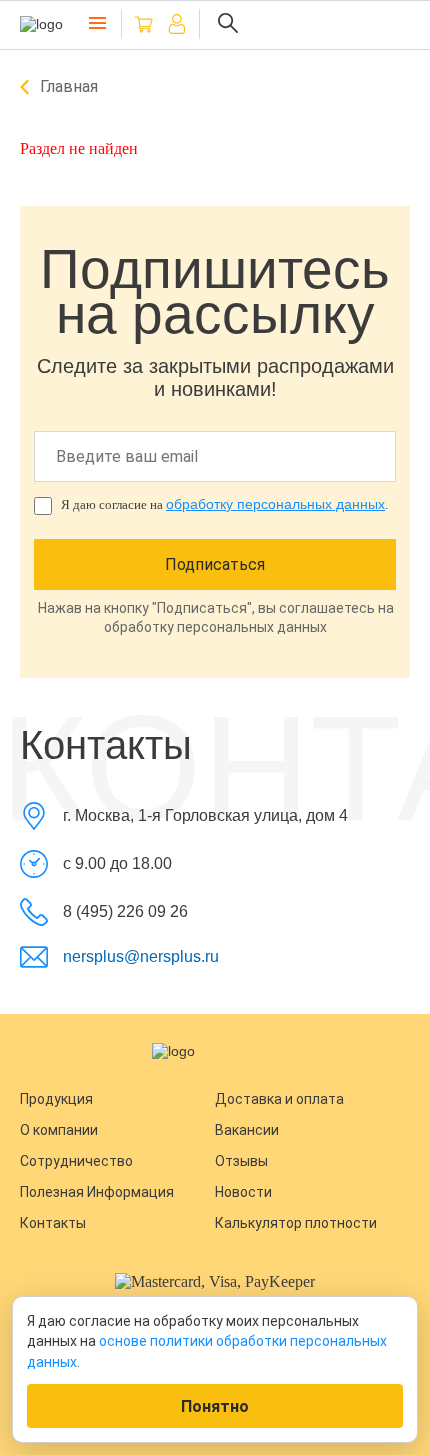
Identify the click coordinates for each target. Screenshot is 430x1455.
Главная (69, 86)
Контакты (53, 1223)
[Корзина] (143, 24)
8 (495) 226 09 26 (125, 911)
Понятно (215, 1406)
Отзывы (241, 1161)
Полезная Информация (97, 1192)
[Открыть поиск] (228, 24)
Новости (243, 1192)
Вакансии (247, 1130)
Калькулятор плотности (296, 1223)
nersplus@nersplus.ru (141, 956)
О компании (59, 1130)
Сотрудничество (76, 1161)
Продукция (56, 1099)
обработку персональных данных (275, 504)
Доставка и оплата (279, 1099)
